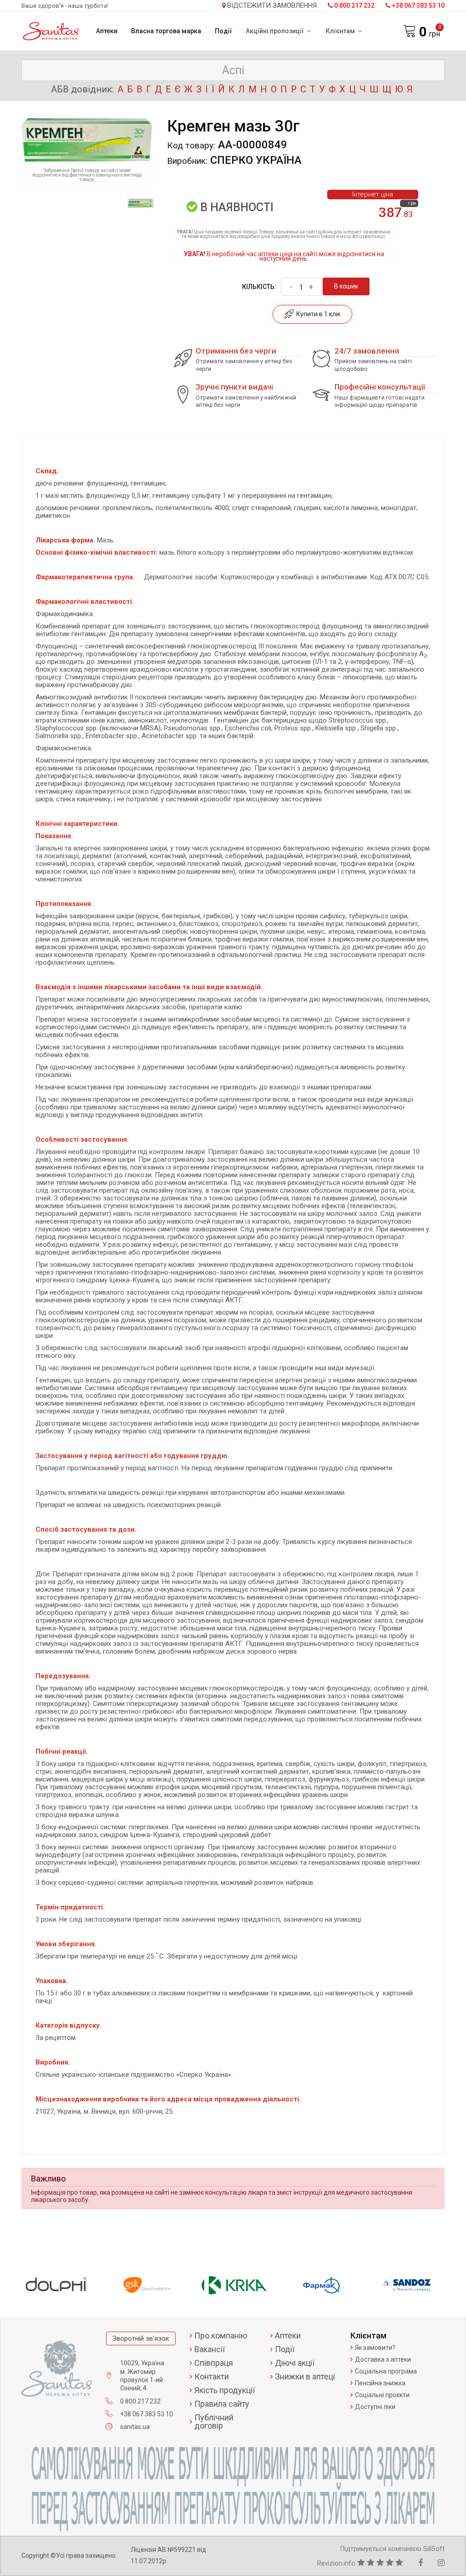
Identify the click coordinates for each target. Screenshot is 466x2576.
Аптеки (107, 31)
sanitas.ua (135, 2427)
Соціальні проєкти (382, 2395)
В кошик (346, 286)
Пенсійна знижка (380, 2383)
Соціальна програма (386, 2371)
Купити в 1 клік (317, 314)
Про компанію (221, 2336)
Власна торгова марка (166, 31)
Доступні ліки (375, 2407)
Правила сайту (222, 2404)
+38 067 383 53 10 (418, 5)
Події (223, 31)
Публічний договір (214, 2422)
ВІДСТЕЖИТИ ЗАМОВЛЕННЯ (272, 6)
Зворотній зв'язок (141, 2338)
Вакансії (210, 2349)
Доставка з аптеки (383, 2359)
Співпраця (214, 2363)
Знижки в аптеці (305, 2377)
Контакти (212, 2377)
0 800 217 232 (354, 5)
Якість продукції (225, 2390)
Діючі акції (295, 2363)
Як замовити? (375, 2348)
